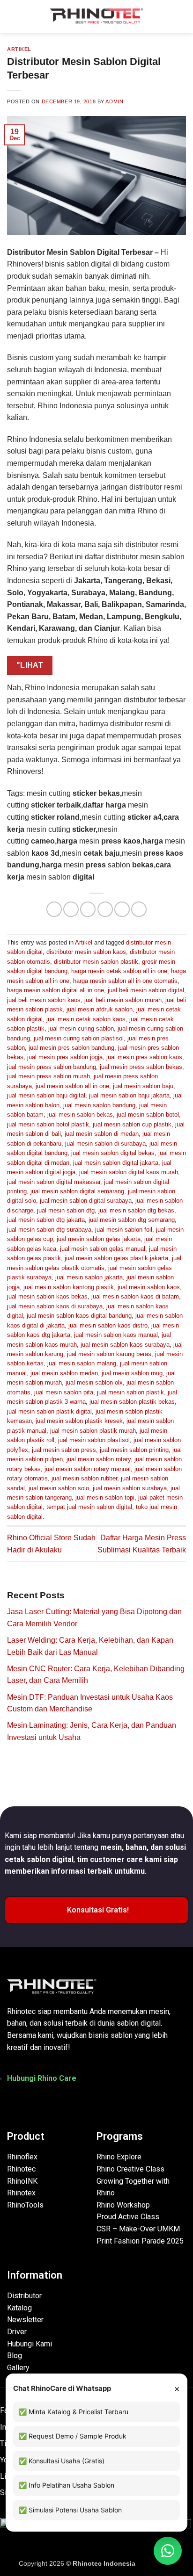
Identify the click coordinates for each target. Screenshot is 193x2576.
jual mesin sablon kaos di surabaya (55, 1306)
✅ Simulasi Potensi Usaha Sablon (70, 2510)
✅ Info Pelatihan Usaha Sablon (67, 2485)
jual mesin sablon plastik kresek (79, 1421)
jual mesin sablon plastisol (94, 1440)
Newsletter (25, 2320)
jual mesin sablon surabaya (130, 1488)
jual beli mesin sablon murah (123, 1000)
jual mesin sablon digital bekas (113, 1153)
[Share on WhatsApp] (54, 909)
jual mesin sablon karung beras (109, 1354)
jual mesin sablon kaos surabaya (125, 1345)
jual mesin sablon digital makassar (54, 1182)
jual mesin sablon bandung (99, 1105)
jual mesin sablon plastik (130, 1392)
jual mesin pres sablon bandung (71, 1048)
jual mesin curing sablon (81, 1028)
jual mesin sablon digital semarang (77, 1191)
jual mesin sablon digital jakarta (116, 1163)
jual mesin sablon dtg (66, 1210)
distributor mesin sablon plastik (96, 962)
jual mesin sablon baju (143, 1086)
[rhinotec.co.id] (96, 16)
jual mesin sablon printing (134, 1450)
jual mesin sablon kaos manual (116, 1335)
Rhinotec (21, 2169)
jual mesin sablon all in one (72, 1086)
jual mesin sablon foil (124, 1230)
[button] (13, 16)
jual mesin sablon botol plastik (48, 1124)
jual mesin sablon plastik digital (49, 1411)
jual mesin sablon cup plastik (132, 1124)
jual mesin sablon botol (148, 1115)
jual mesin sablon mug (132, 1373)
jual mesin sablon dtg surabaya (49, 1230)
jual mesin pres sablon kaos (144, 1057)
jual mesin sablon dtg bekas (136, 1210)
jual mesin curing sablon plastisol (79, 1038)
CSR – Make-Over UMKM (138, 2229)
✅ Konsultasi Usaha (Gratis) (62, 2461)
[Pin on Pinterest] (122, 909)
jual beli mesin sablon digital (146, 990)
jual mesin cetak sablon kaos (86, 1019)
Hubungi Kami (30, 2344)
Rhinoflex (22, 2157)
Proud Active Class (128, 2217)
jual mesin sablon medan (64, 1373)
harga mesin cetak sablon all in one (119, 971)
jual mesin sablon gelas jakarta (99, 1239)
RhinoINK (22, 2181)
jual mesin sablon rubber (84, 1478)
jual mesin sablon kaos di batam (135, 1296)
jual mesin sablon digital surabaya (86, 1201)
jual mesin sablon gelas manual (103, 1249)
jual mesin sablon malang (82, 1363)
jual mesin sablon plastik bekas (132, 1402)
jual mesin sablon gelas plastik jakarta (116, 1258)
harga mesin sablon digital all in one (56, 990)
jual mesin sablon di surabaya (105, 1144)
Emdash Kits (156, 2563)
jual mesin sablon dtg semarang (132, 1220)
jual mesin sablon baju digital (46, 1095)
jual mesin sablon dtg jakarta (46, 1220)
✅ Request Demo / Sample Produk (73, 2436)
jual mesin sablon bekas (80, 1115)
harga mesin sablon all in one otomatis (125, 981)
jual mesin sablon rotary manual (88, 1469)
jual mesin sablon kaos (149, 1287)
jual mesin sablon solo (59, 1488)
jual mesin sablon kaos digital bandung (79, 1316)
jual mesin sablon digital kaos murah (129, 1172)
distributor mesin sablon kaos (86, 952)
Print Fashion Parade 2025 (140, 2241)
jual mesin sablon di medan (102, 1134)
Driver (17, 2332)
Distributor (24, 2296)
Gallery (18, 2368)
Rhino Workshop (123, 2205)
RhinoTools (25, 2205)
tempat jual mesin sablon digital (89, 1507)
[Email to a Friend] (105, 909)
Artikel (19, 49)
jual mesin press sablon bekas (141, 1067)
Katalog (19, 2308)
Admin (114, 101)
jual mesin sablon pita (64, 1392)
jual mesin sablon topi (105, 1497)
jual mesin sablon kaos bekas (47, 1296)
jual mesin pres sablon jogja (65, 1057)
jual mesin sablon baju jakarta (129, 1095)
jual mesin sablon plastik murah (93, 1431)
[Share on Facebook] (71, 909)
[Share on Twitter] (88, 909)
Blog (15, 2356)
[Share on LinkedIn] (139, 909)
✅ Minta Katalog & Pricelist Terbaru (74, 2412)
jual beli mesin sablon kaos (44, 1000)
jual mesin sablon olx (94, 1382)
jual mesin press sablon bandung (52, 1067)
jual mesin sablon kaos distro (108, 1325)
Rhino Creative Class (130, 2169)
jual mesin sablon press (64, 1450)
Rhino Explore (119, 2157)
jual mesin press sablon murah (48, 1076)
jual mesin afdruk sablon (100, 1009)
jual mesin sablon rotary (99, 1459)
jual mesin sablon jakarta (89, 1277)
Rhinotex (21, 2193)
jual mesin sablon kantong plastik (69, 1287)
